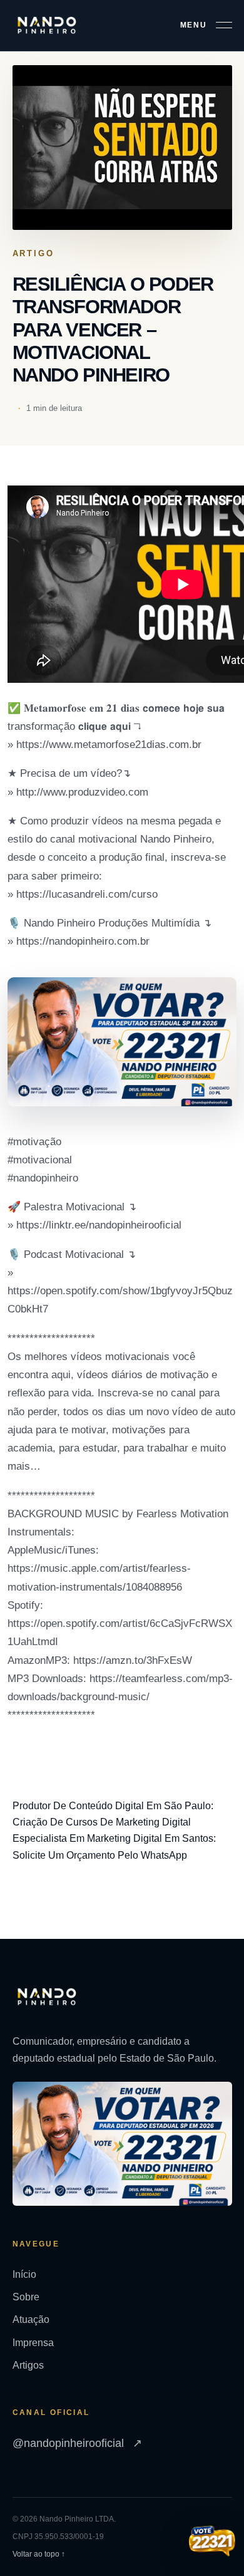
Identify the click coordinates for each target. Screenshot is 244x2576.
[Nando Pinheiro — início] (47, 25)
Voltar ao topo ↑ (39, 2554)
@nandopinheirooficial (77, 2443)
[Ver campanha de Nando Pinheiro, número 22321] (212, 2542)
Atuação (31, 2319)
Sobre (26, 2297)
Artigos (28, 2365)
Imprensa (33, 2343)
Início (24, 2274)
